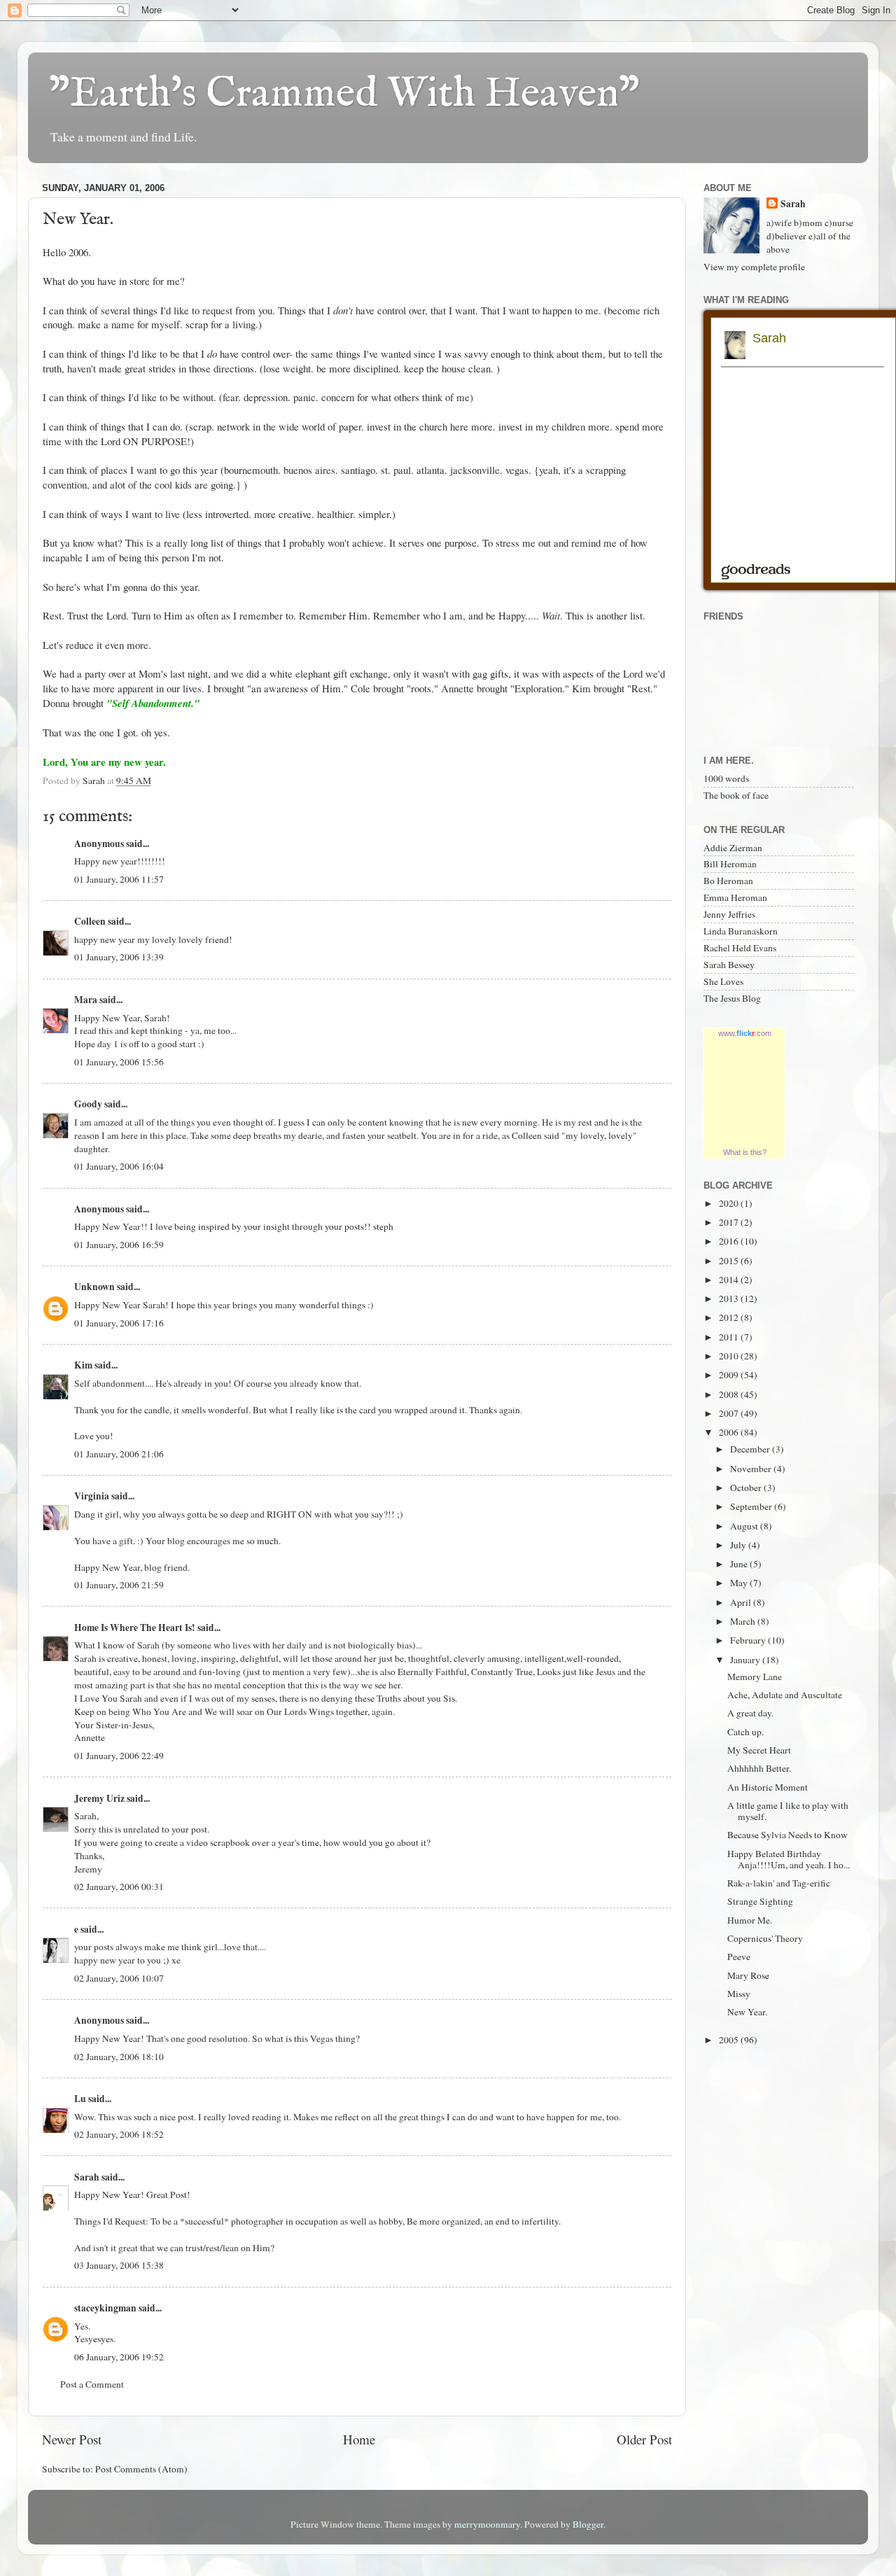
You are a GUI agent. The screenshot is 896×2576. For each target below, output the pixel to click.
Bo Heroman (728, 881)
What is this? (745, 1152)
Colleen (90, 921)
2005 (730, 2040)
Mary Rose (748, 1975)
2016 (730, 1241)
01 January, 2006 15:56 (119, 1062)
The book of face (736, 795)
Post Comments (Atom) (141, 2469)
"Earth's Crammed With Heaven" (344, 94)
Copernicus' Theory (765, 1938)
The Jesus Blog (732, 998)
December (751, 1449)
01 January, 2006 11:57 (119, 879)
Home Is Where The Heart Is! (135, 1627)
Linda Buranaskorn (741, 931)
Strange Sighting (760, 1901)
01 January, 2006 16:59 (119, 1245)
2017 (730, 1222)
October (747, 1487)
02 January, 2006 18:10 (119, 2057)
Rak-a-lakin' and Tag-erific (779, 1883)
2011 (730, 1337)
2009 (730, 1375)
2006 (730, 1432)
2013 (730, 1298)
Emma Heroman (735, 897)
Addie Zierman (733, 848)
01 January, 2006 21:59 (119, 1585)
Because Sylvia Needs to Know (787, 1835)
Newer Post (72, 2439)
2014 (730, 1280)
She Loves (723, 981)
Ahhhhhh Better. (759, 1768)
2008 (730, 1394)
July (739, 1545)
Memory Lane (755, 1676)
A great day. (750, 1713)
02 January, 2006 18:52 (119, 2134)
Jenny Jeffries (729, 914)
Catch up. (745, 1732)
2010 (730, 1356)
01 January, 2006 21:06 (119, 1454)
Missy (739, 1994)
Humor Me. (750, 1920)
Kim (83, 1365)
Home (359, 2439)
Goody (88, 1104)
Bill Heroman (730, 864)
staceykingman (105, 2308)
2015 (730, 1261)
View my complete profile (754, 267)
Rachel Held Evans (740, 948)
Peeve (739, 1956)
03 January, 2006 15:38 (119, 2265)
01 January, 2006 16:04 (119, 1166)
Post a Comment (92, 2384)
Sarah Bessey (729, 965)
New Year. (747, 2012)
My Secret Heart (759, 1750)
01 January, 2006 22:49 (119, 1756)
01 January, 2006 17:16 (119, 1323)
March (744, 1621)
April (742, 1602)
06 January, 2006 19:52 (119, 2357)
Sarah (87, 2177)
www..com (745, 1033)
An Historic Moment (768, 1787)
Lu (80, 2099)
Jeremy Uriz (99, 1798)
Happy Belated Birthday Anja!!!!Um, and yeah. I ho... (789, 1859)
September (752, 1506)
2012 (730, 1317)
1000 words (726, 778)
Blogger (588, 2524)
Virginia (92, 1496)
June (740, 1564)
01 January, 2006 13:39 (119, 957)
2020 (730, 1203)
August (745, 1526)
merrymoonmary (487, 2524)
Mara (86, 1000)
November (752, 1469)
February (749, 1640)
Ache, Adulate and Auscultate (785, 1695)
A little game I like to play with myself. (788, 1811)
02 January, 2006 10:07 (119, 1978)
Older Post (644, 2439)
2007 (730, 1413)
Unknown (94, 1287)
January (746, 1660)
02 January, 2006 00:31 (119, 1886)
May (740, 1583)
